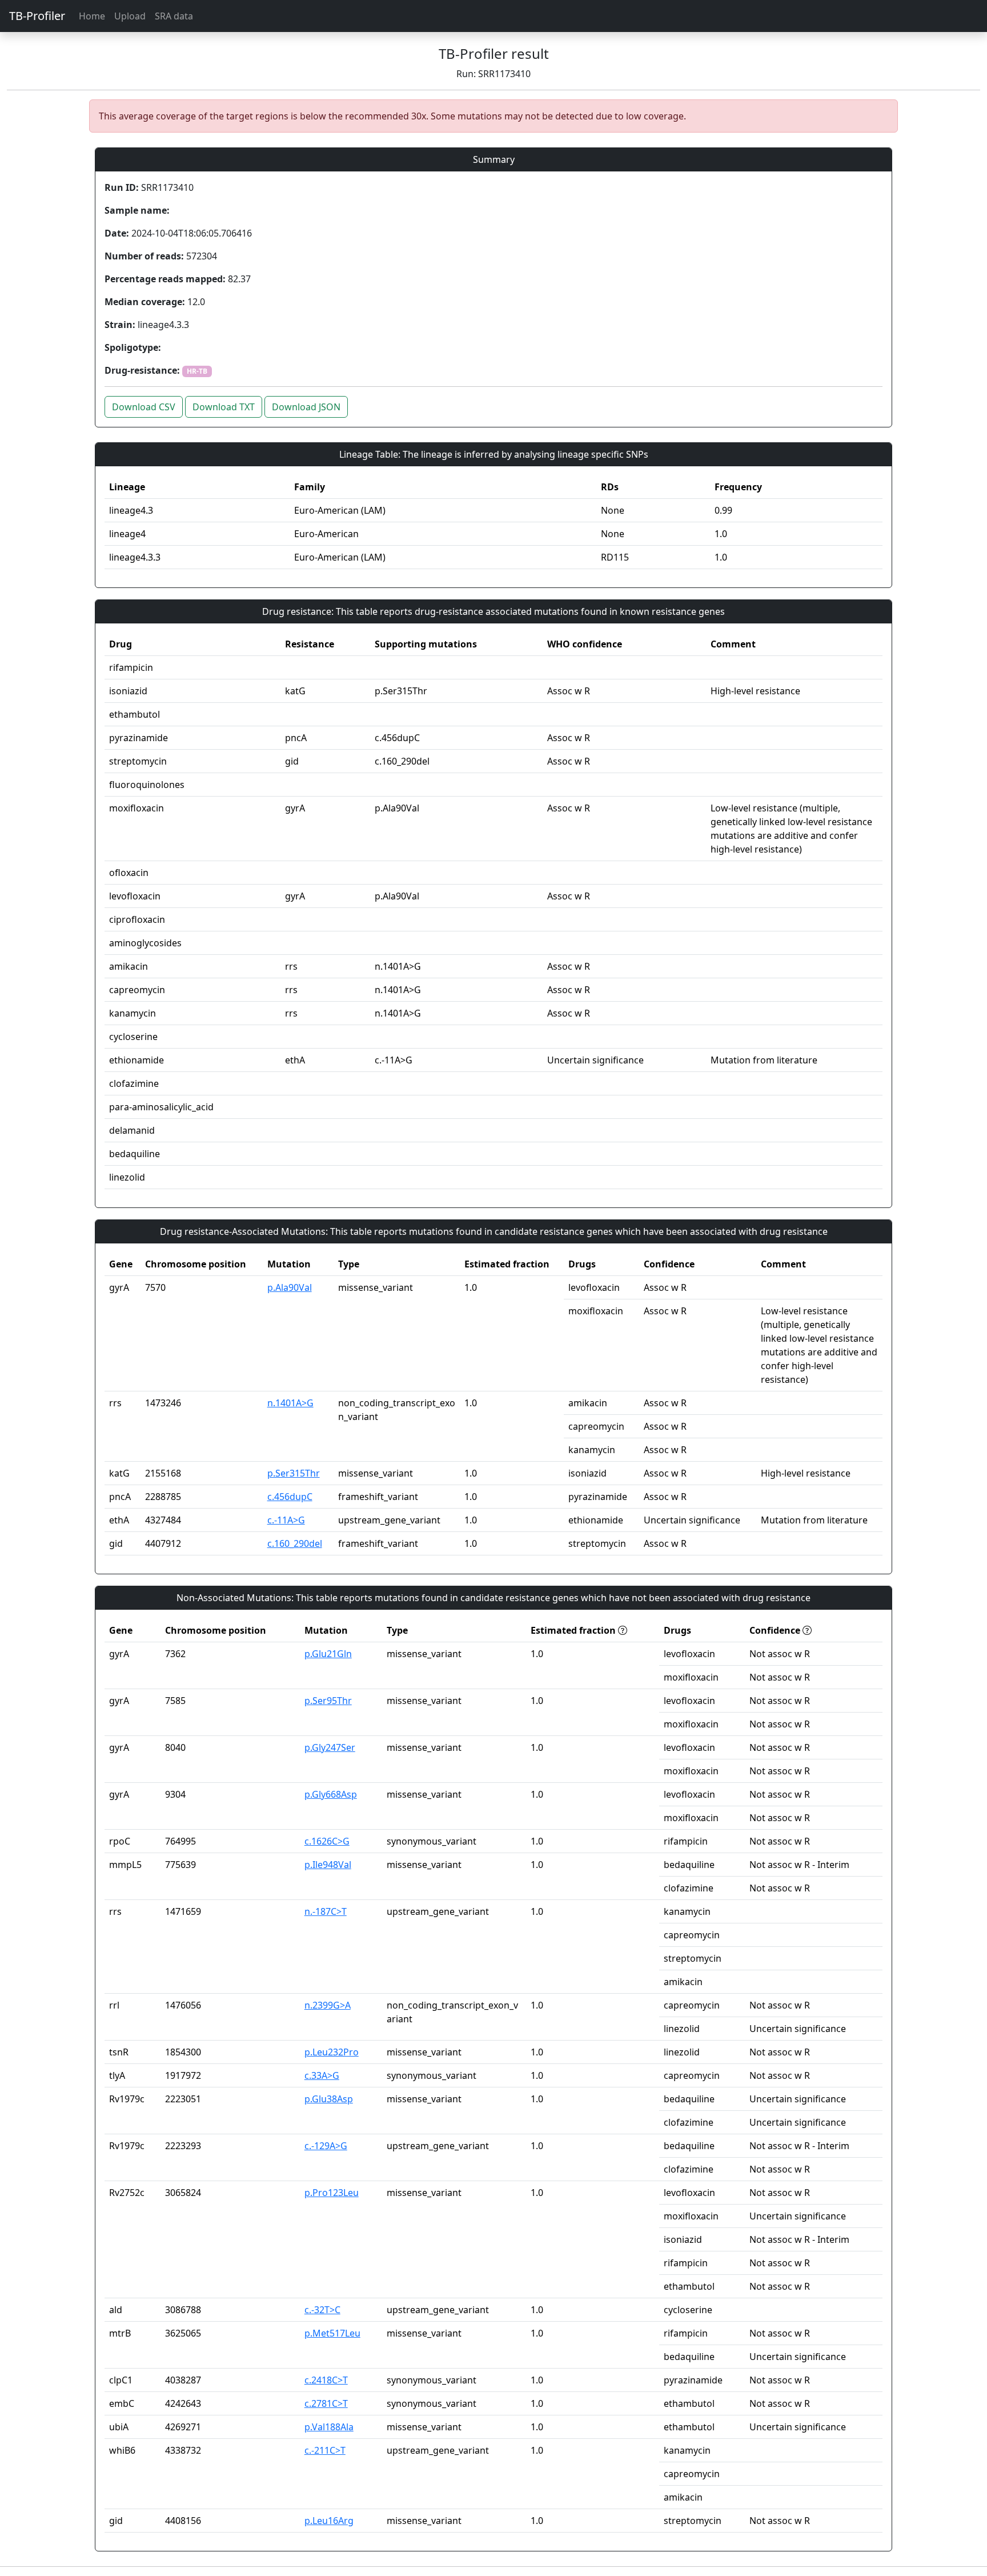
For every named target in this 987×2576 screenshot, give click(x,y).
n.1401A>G (290, 1403)
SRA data (174, 16)
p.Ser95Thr (328, 1701)
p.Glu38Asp (329, 2099)
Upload (130, 16)
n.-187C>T (326, 1911)
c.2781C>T (326, 2403)
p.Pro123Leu (332, 2193)
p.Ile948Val (328, 1865)
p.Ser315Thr (294, 1473)
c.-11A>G (286, 1520)
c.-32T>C (322, 2310)
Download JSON (306, 407)
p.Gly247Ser (330, 1747)
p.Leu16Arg (329, 2521)
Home (92, 16)
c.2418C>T (326, 2380)
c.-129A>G (326, 2146)
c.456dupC (290, 1497)
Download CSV (144, 407)
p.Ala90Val (290, 1287)
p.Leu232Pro (332, 2052)
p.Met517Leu (332, 2333)
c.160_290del (295, 1543)
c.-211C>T (325, 2450)
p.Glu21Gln (328, 1654)
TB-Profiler (37, 16)
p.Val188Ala (329, 2427)
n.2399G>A (328, 2005)
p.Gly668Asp (331, 1794)
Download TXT (224, 407)
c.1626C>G (327, 1841)
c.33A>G (322, 2075)
